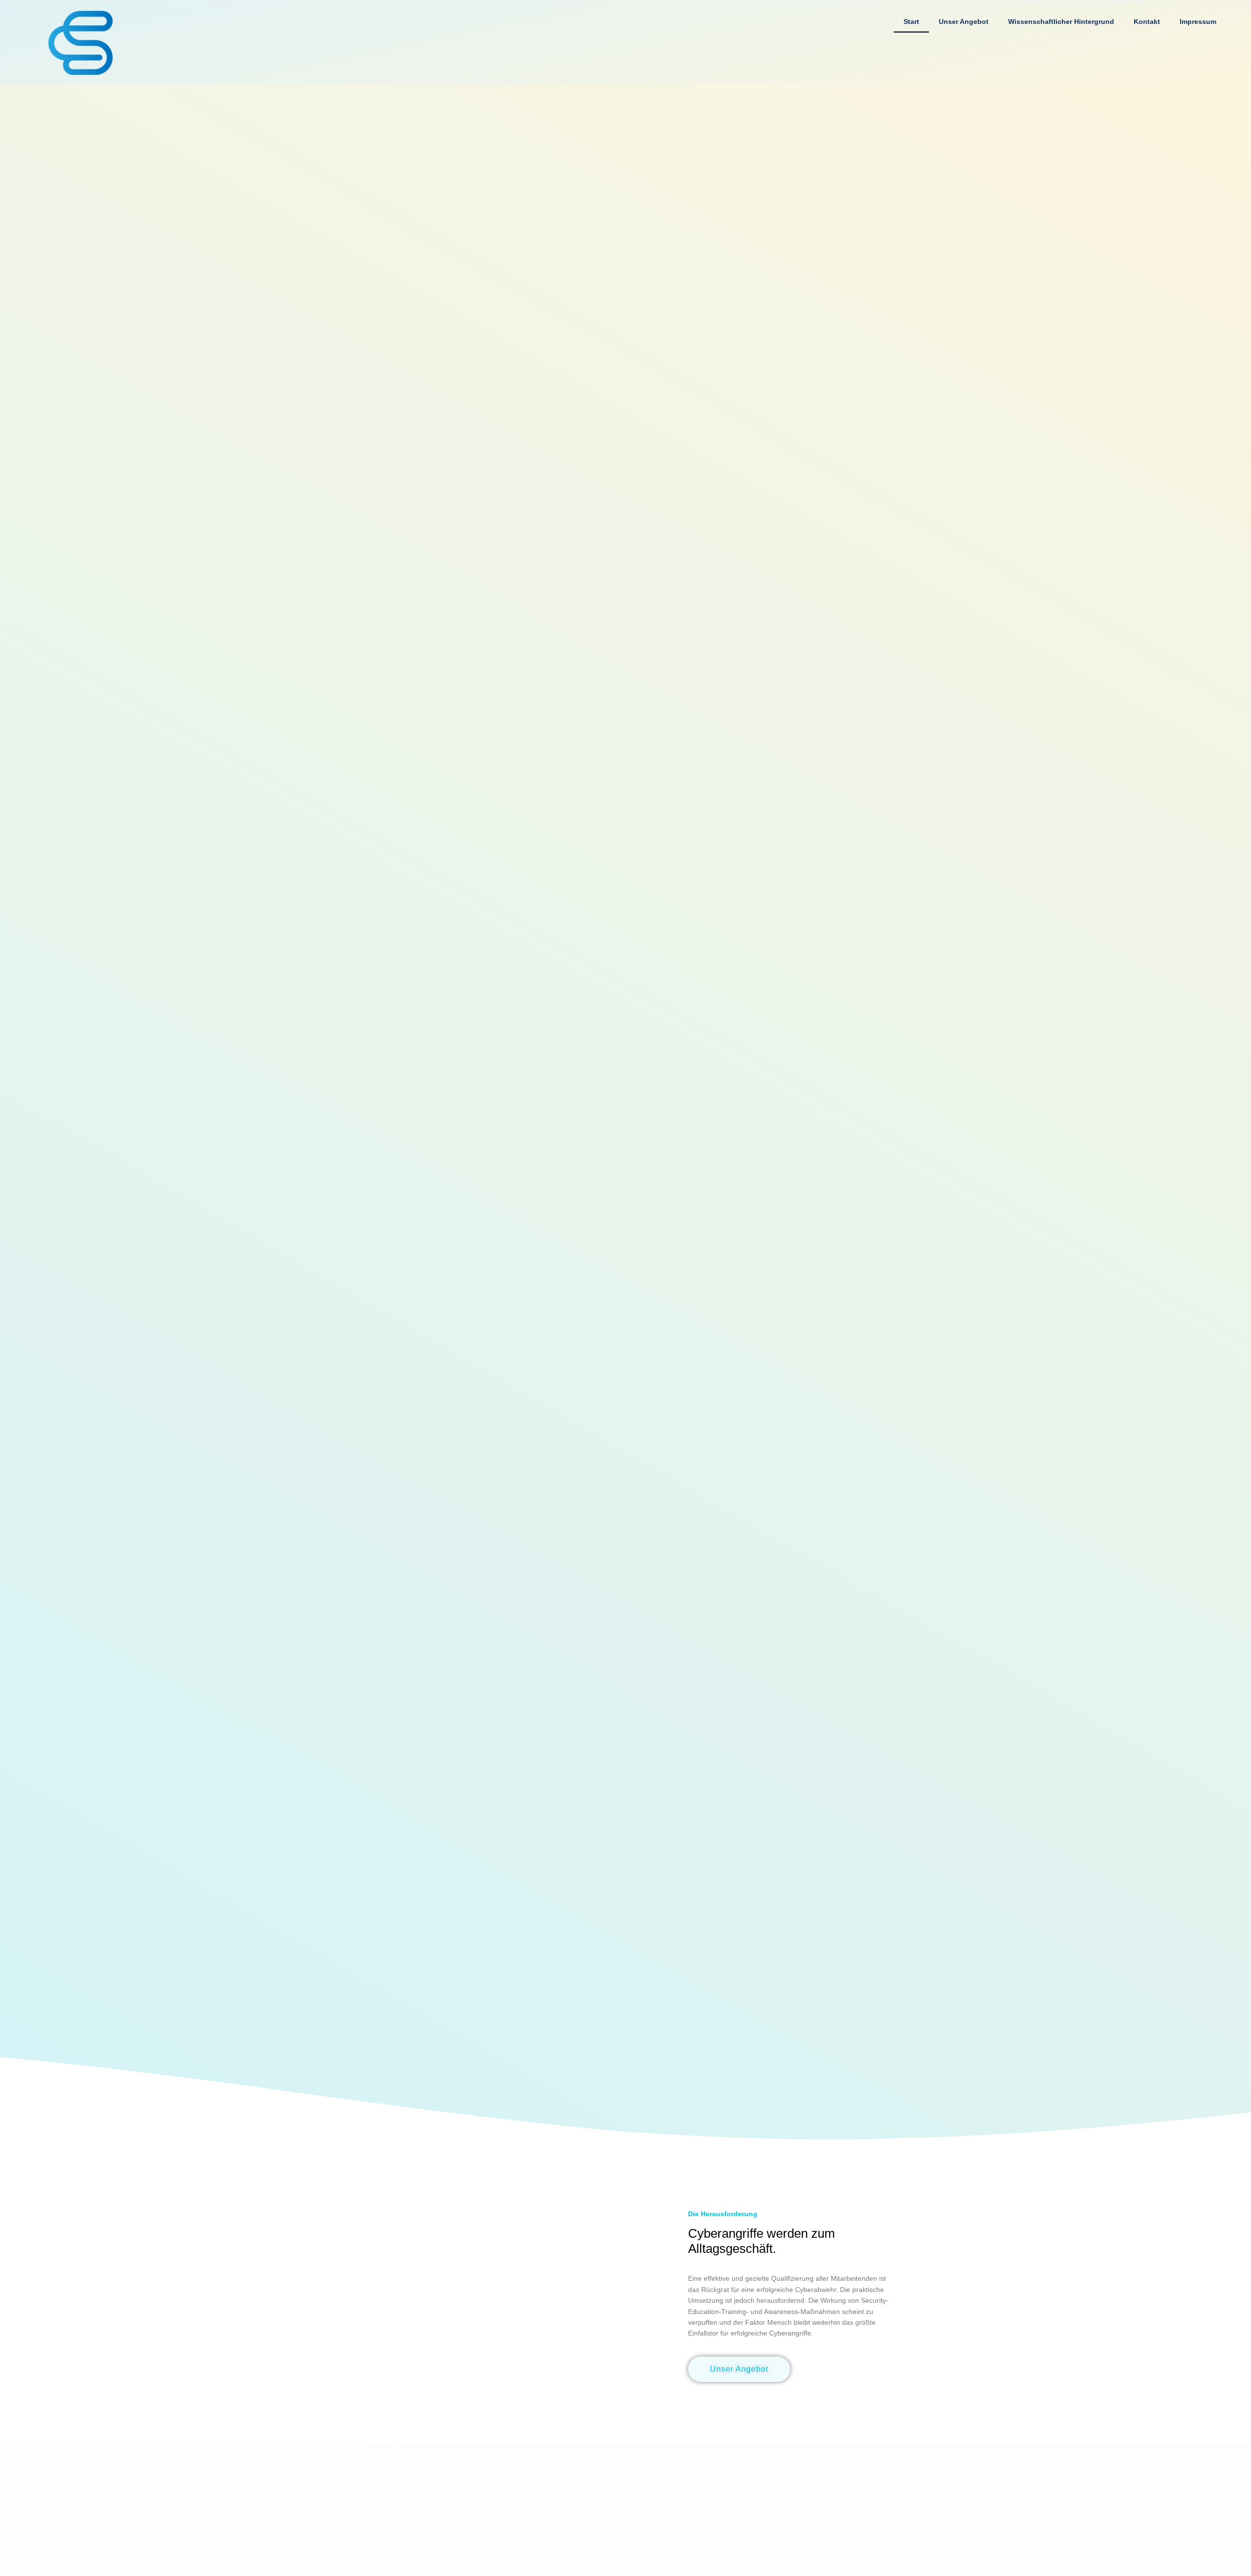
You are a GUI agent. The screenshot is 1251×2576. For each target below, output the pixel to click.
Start (911, 22)
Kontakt (1147, 22)
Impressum (1198, 22)
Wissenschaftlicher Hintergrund (1061, 22)
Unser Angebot (964, 22)
